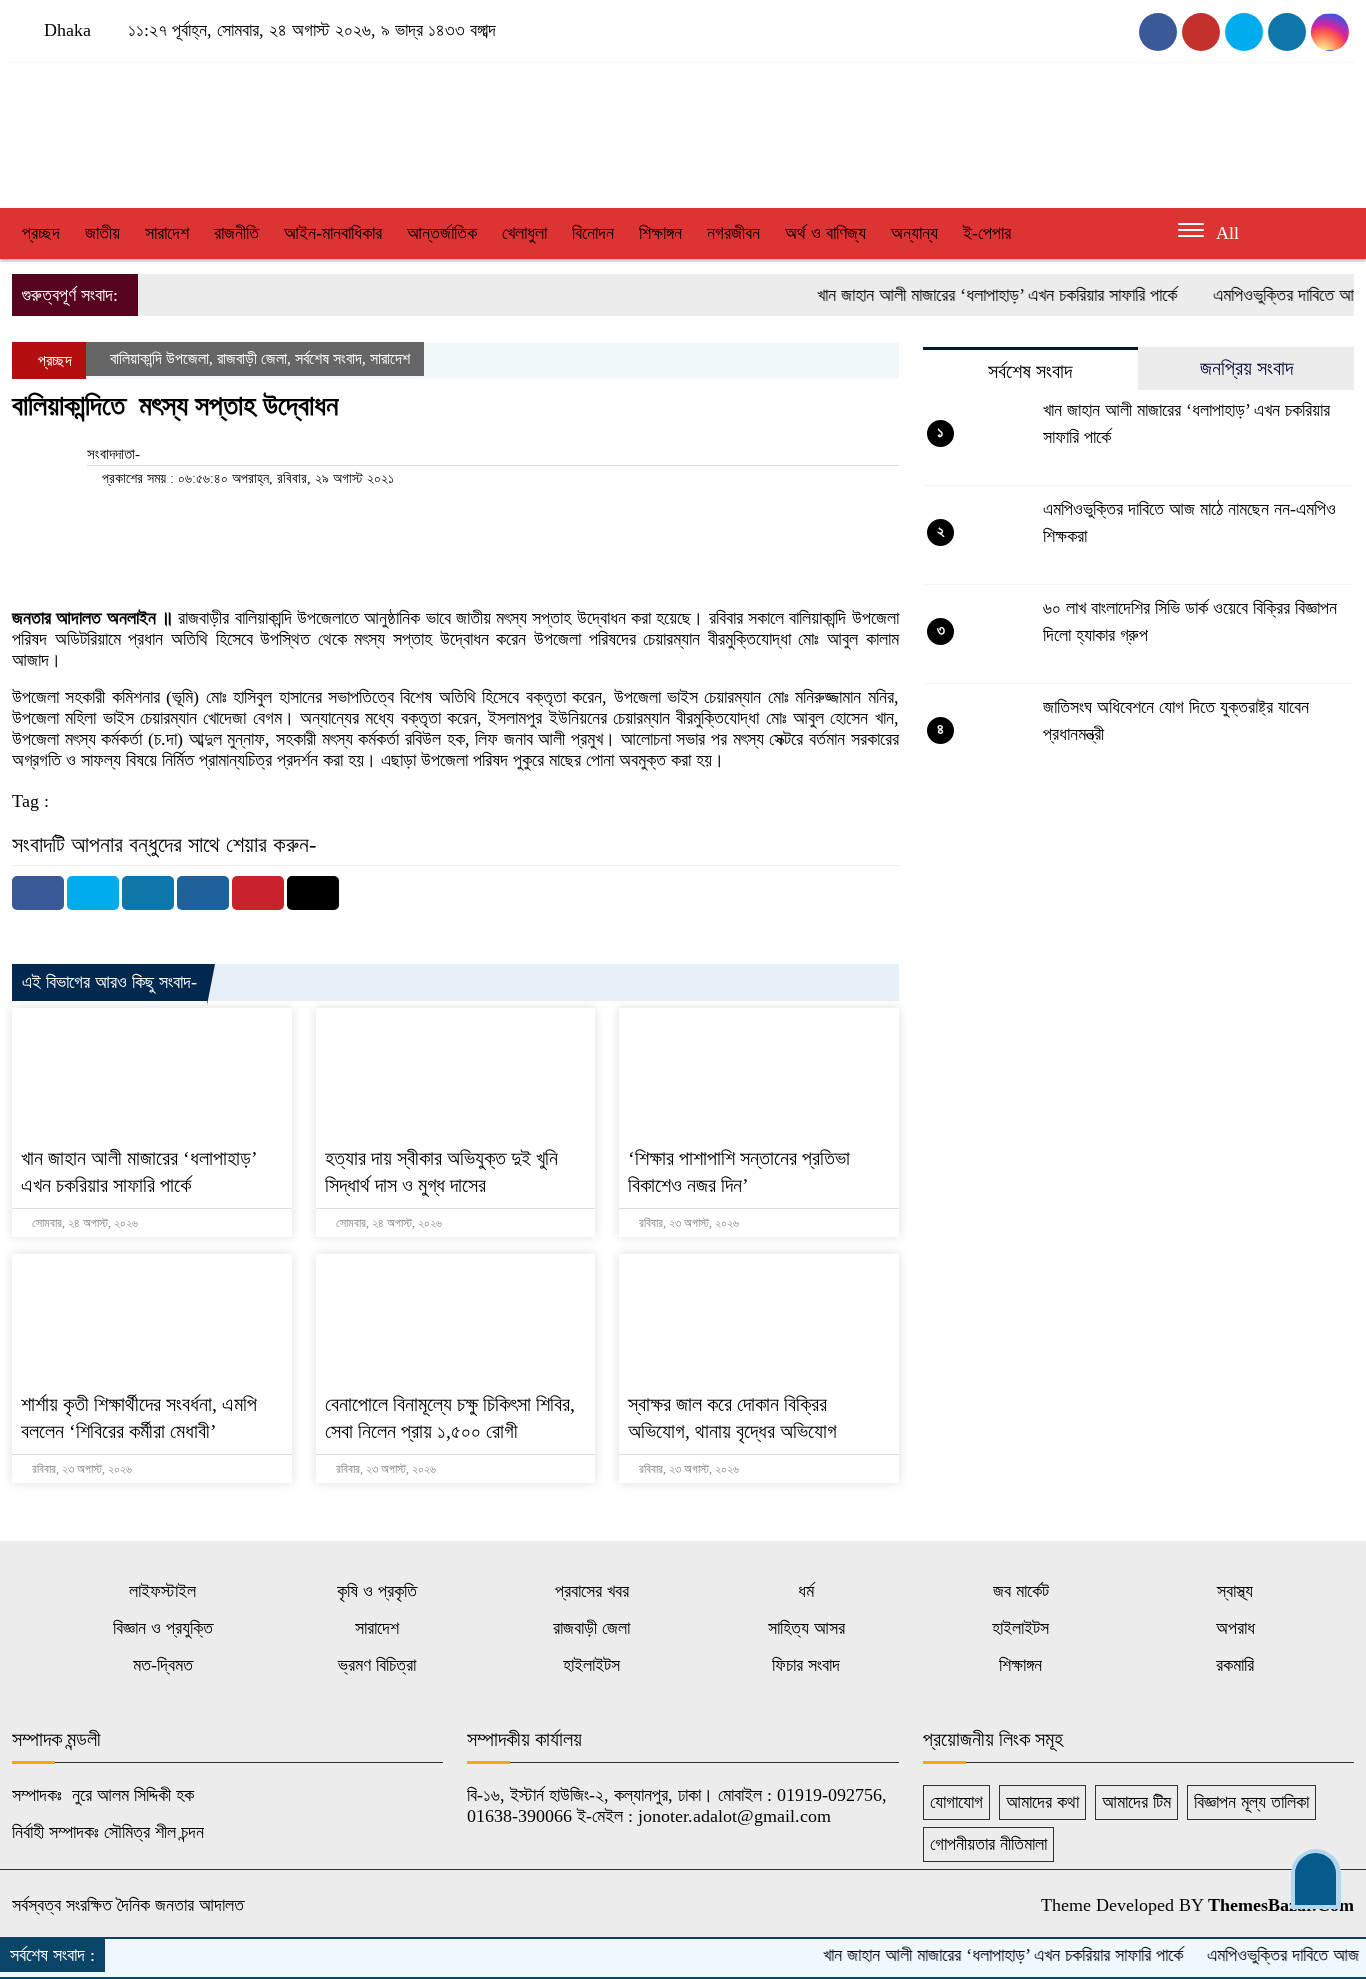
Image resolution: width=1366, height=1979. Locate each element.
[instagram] (1244, 32)
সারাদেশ (167, 233)
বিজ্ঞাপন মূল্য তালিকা (1251, 1802)
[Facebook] (38, 893)
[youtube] (1201, 32)
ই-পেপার (987, 233)
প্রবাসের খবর (592, 1591)
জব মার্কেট (1021, 1591)
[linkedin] (1330, 32)
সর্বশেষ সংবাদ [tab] (1030, 371)
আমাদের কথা (1042, 1802)
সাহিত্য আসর (806, 1628)
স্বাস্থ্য (1235, 1591)
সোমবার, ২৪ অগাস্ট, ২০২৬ (83, 1223)
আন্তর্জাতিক (442, 233)
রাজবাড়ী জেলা (252, 358)
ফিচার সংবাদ (806, 1665)
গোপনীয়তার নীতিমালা (988, 1844)
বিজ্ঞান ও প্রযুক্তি (163, 1628)
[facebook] (1158, 32)
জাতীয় (102, 233)
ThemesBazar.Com (1281, 1905)
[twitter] (1287, 32)
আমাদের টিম (1136, 1802)
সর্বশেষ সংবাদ (328, 358)
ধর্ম (806, 1591)
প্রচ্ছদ (41, 233)
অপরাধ (1235, 1628)
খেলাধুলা (524, 233)
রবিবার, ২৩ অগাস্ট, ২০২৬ (687, 1223)
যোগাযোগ (956, 1802)
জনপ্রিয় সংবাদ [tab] (1246, 368)
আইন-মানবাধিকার (333, 233)
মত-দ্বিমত (163, 1665)
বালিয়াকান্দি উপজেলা (159, 358)
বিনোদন (593, 233)
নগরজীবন (733, 233)
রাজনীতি (236, 233)
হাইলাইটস (1020, 1628)
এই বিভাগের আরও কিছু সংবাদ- (109, 982)
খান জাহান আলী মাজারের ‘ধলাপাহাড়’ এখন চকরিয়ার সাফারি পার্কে (966, 295)
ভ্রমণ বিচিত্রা (377, 1665)
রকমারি (1235, 1665)
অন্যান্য (914, 233)
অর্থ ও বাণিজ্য (825, 233)
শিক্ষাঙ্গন (660, 233)
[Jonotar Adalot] (227, 129)
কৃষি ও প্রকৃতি (377, 1591)
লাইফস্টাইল (162, 1591)
